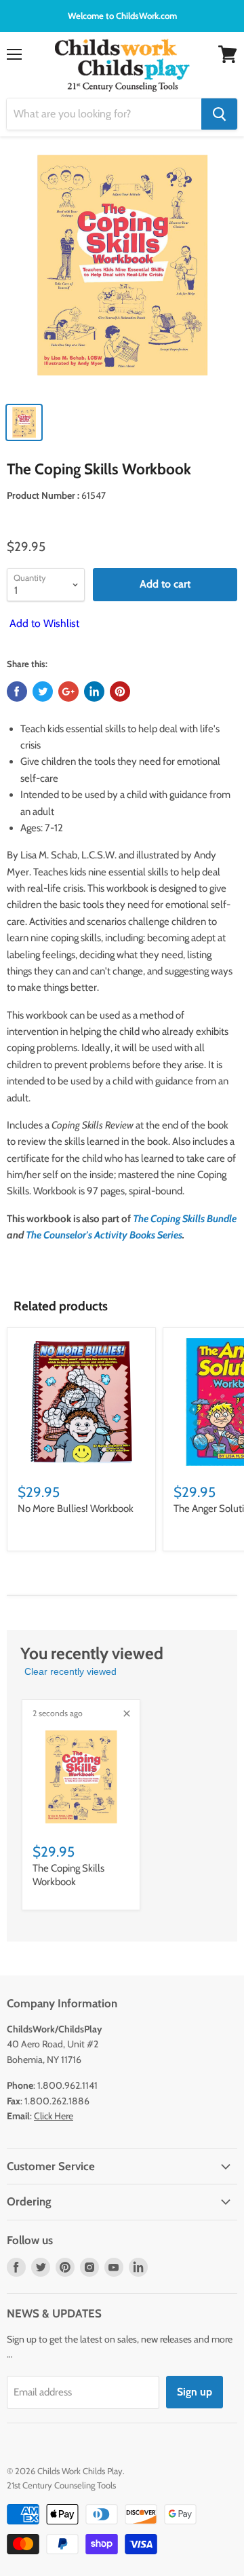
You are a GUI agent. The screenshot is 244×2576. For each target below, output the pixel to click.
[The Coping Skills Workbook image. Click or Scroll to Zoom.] (122, 272)
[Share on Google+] (68, 692)
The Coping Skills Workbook (68, 1875)
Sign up (195, 2392)
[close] (127, 1713)
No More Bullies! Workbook (76, 1509)
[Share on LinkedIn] (94, 692)
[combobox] (104, 114)
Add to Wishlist (43, 623)
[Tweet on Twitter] (43, 692)
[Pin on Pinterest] (120, 692)
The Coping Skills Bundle (185, 1219)
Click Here (54, 2116)
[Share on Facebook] (17, 692)
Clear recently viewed (70, 1671)
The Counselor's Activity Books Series (104, 1235)
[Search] (219, 114)
